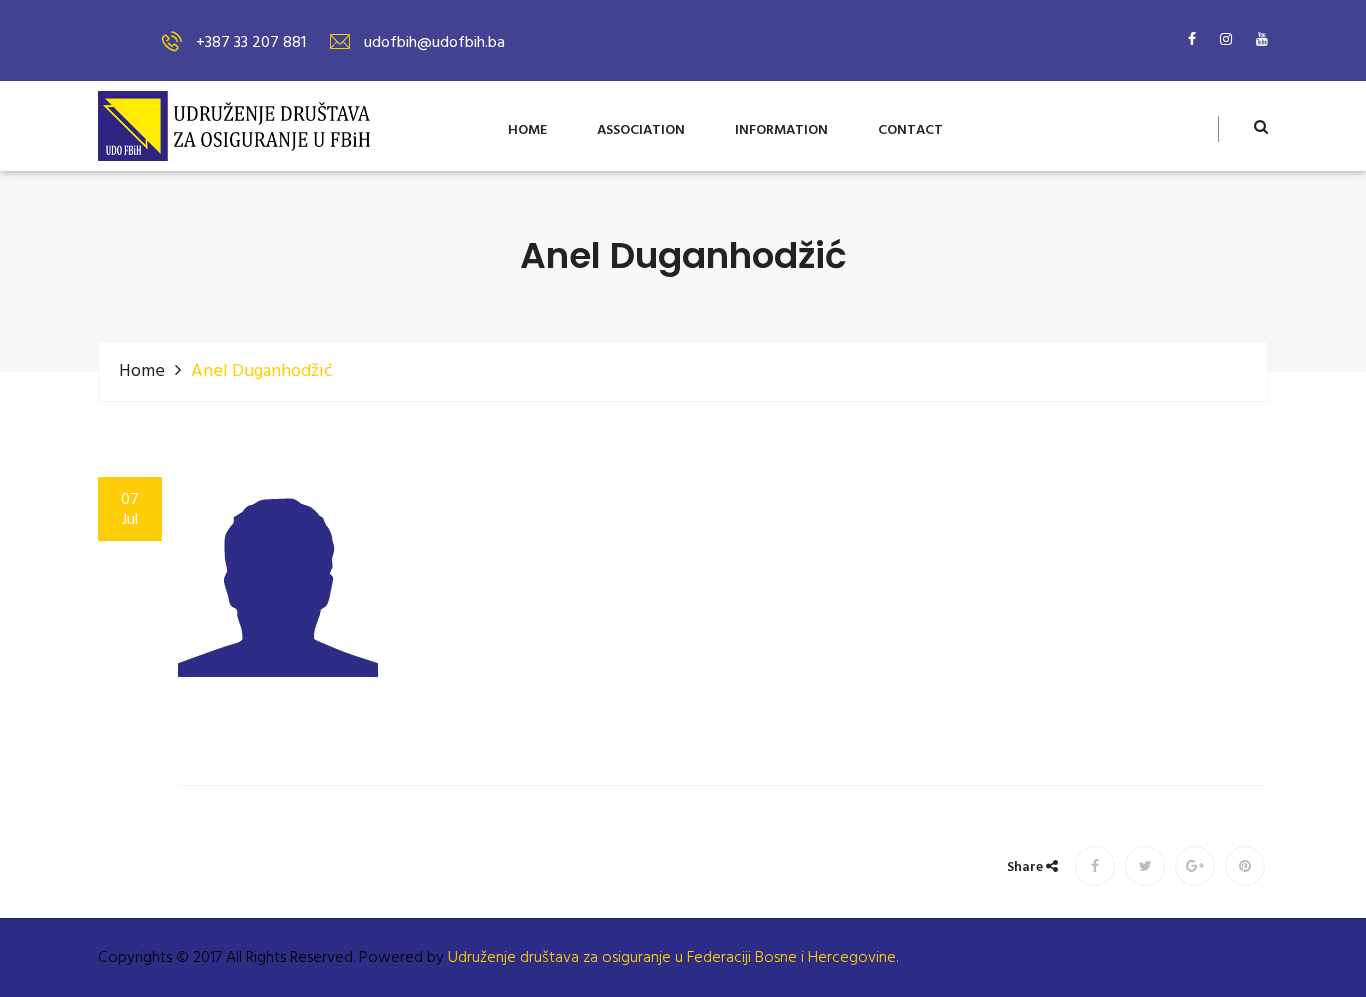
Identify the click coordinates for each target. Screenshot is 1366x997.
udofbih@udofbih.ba (434, 43)
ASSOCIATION (641, 131)
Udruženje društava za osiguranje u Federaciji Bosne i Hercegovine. (673, 958)
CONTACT (910, 131)
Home (142, 371)
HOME (527, 131)
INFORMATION (781, 131)
